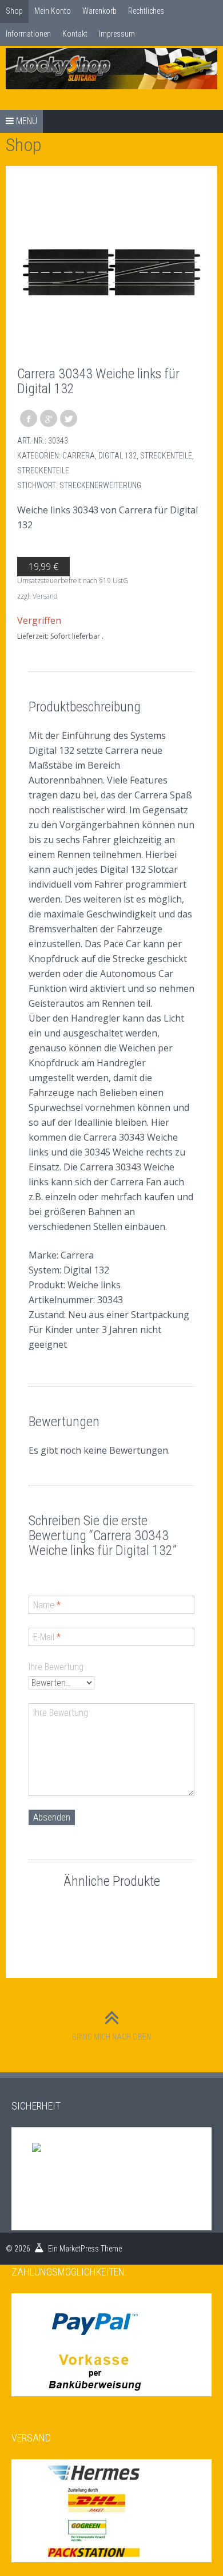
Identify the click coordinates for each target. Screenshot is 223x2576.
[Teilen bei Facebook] (29, 418)
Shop (14, 11)
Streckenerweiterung (100, 485)
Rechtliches (146, 11)
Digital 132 (118, 456)
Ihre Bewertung (56, 1667)
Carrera (79, 456)
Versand (45, 596)
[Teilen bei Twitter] (69, 418)
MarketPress (79, 2249)
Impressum (117, 34)
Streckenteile (166, 456)
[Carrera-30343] (111, 272)
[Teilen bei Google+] (49, 418)
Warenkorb (99, 11)
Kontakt (75, 34)
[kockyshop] (111, 69)
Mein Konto (53, 11)
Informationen (28, 34)
